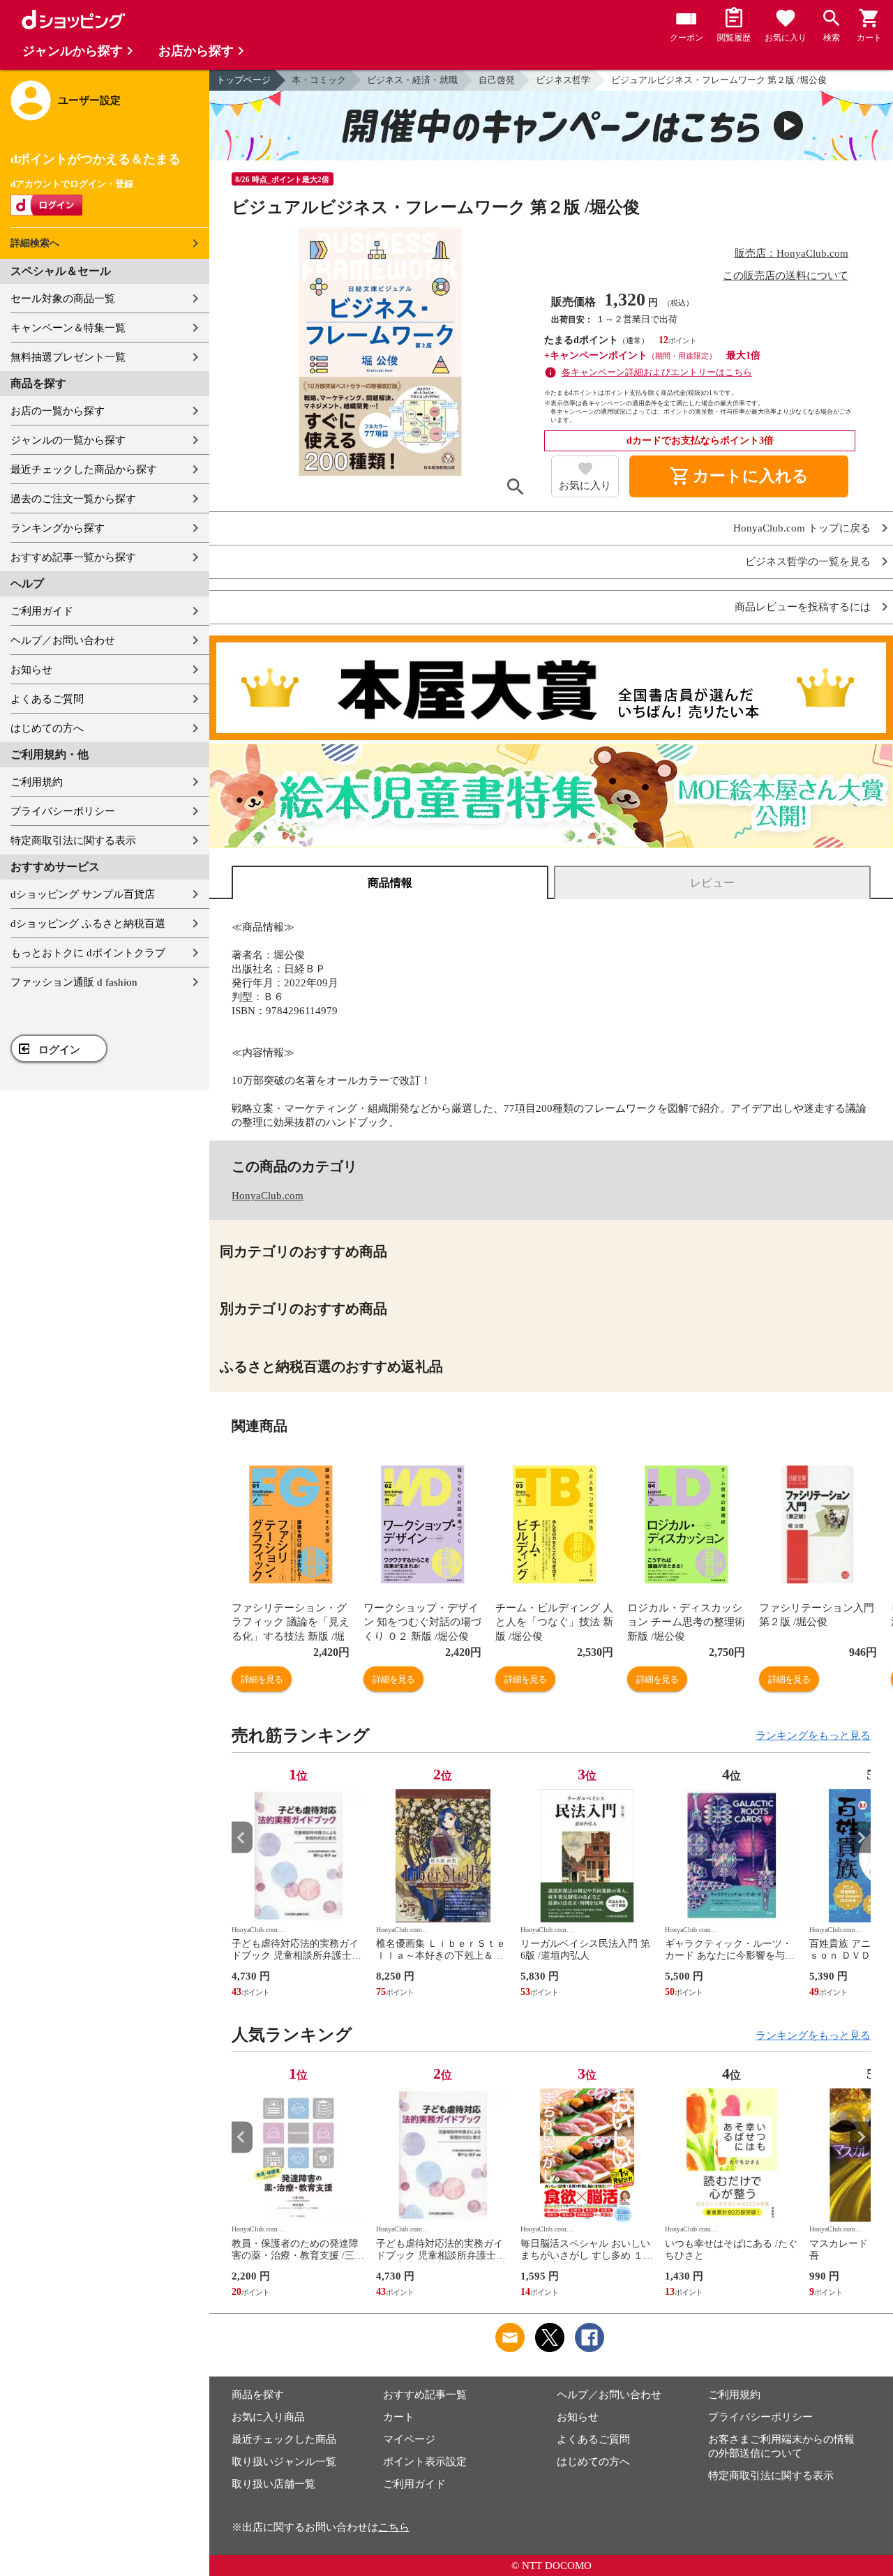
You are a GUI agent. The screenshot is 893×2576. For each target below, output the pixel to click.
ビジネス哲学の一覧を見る (808, 562)
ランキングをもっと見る (813, 1735)
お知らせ (31, 670)
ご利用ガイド (42, 611)
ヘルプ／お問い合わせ (63, 640)
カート (399, 2417)
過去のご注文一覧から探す (73, 499)
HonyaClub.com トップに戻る (802, 528)
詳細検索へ (35, 243)
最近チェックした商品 (284, 2439)
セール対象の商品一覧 (63, 299)
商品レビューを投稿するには (803, 607)
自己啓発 (497, 80)
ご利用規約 (37, 782)
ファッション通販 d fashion (74, 982)
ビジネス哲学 (563, 80)
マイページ (409, 2439)
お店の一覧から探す (58, 411)
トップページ (243, 80)
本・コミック (319, 80)
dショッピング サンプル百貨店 (83, 894)
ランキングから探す (58, 528)
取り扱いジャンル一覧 (284, 2462)
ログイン (59, 1050)
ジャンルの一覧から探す (68, 440)
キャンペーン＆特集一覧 (68, 328)
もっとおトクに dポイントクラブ (88, 953)
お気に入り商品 (268, 2417)
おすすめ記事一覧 (425, 2395)
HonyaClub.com (268, 1196)
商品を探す (258, 2395)
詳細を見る (262, 1679)
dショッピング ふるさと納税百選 (88, 924)
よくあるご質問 (47, 699)
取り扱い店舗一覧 (273, 2484)
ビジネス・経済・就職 (412, 80)
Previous (242, 1838)
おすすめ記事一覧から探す (73, 557)
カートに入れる (739, 476)
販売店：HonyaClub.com (791, 253)
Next (860, 1838)
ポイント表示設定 (425, 2462)
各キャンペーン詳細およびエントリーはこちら (657, 372)
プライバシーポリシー (63, 811)
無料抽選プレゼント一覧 (68, 357)
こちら (394, 2527)
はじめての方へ (47, 728)
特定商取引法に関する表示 (73, 841)
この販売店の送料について (786, 276)
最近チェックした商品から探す (84, 469)
